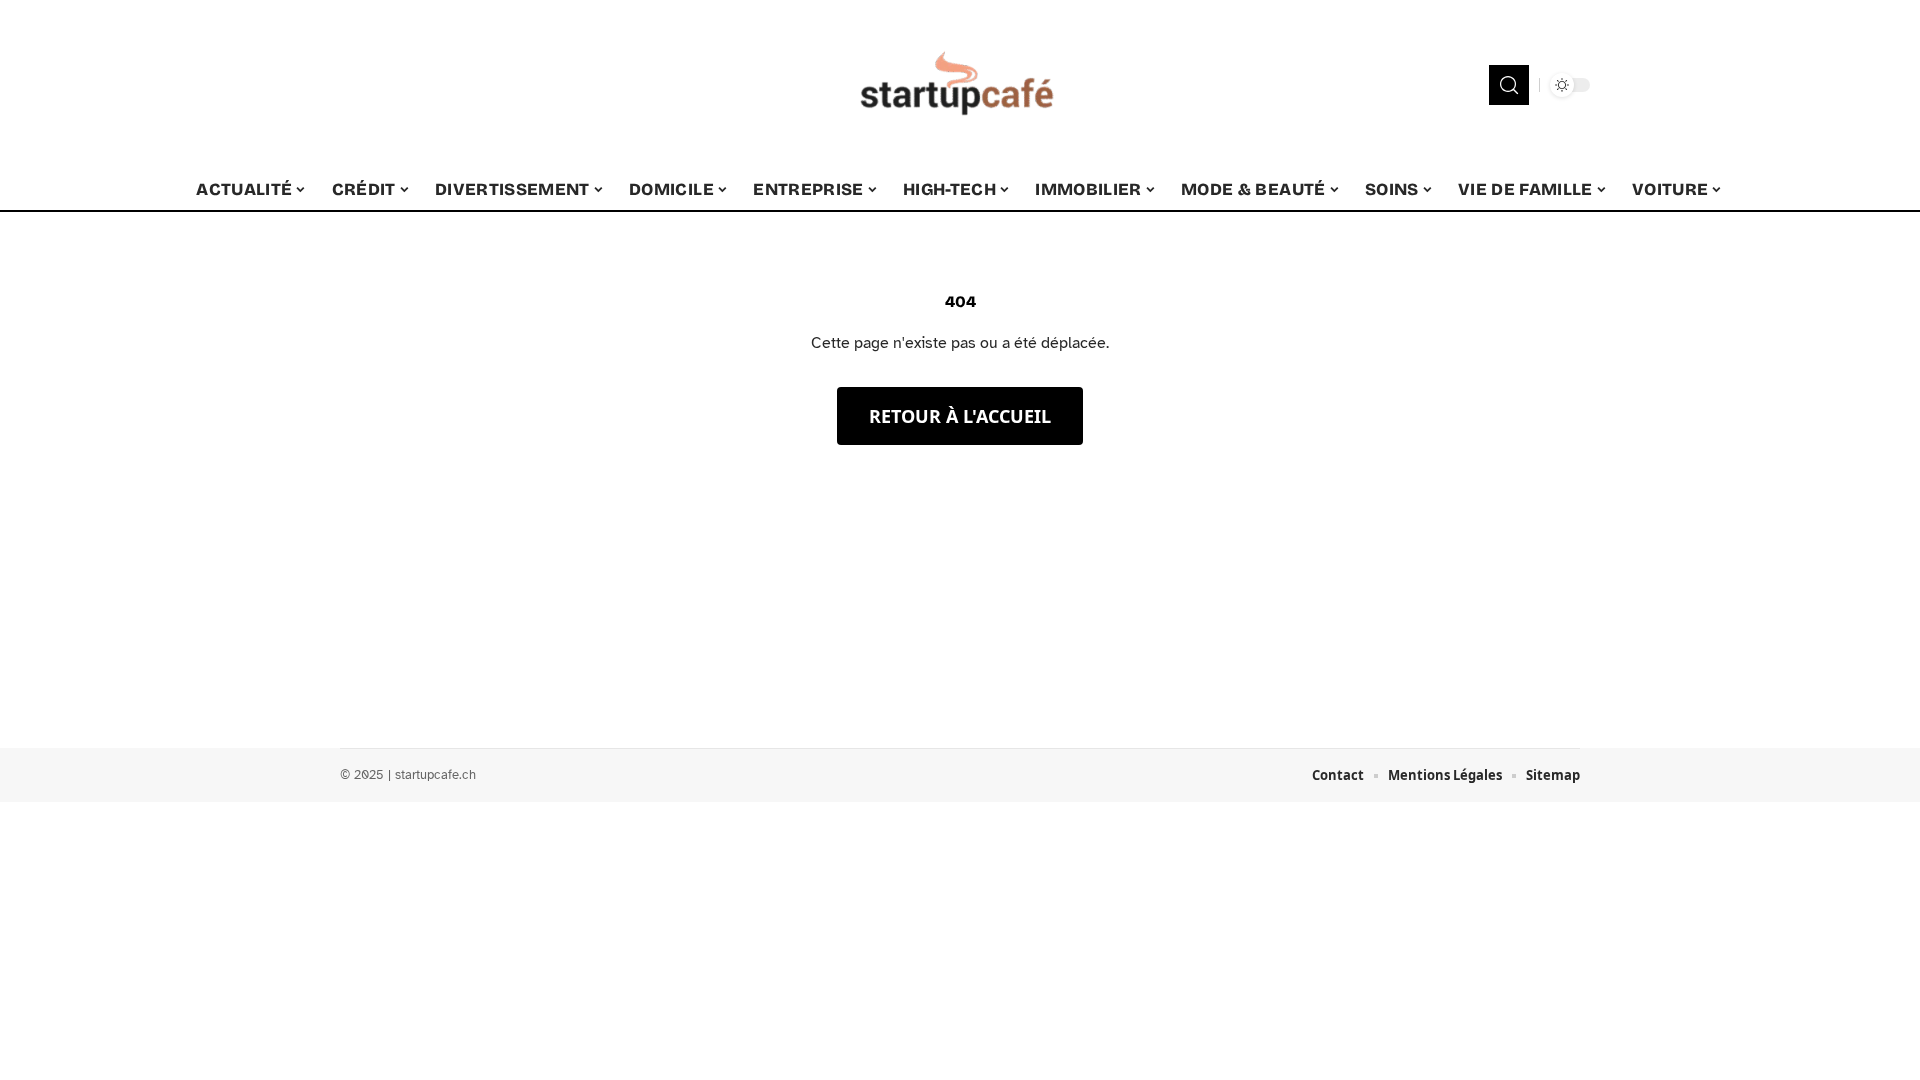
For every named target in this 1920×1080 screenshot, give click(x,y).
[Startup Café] (960, 85)
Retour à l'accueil (960, 416)
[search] (1509, 85)
